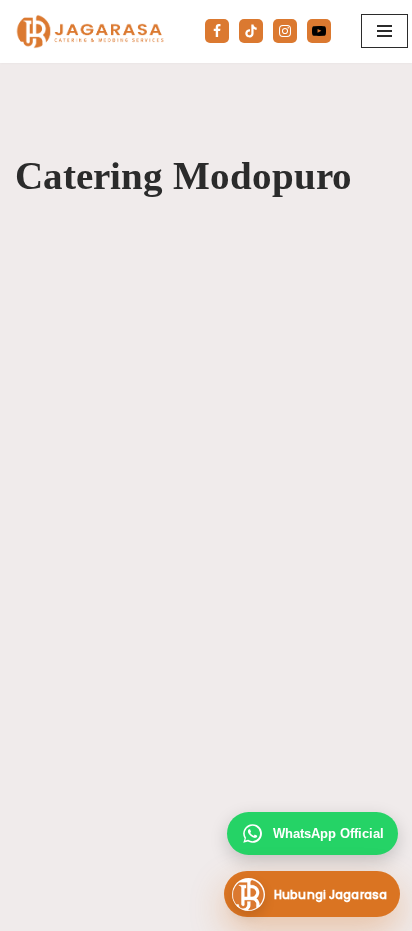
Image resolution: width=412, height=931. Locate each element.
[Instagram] (285, 31)
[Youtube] (319, 31)
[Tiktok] (251, 31)
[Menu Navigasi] (384, 31)
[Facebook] (217, 31)
